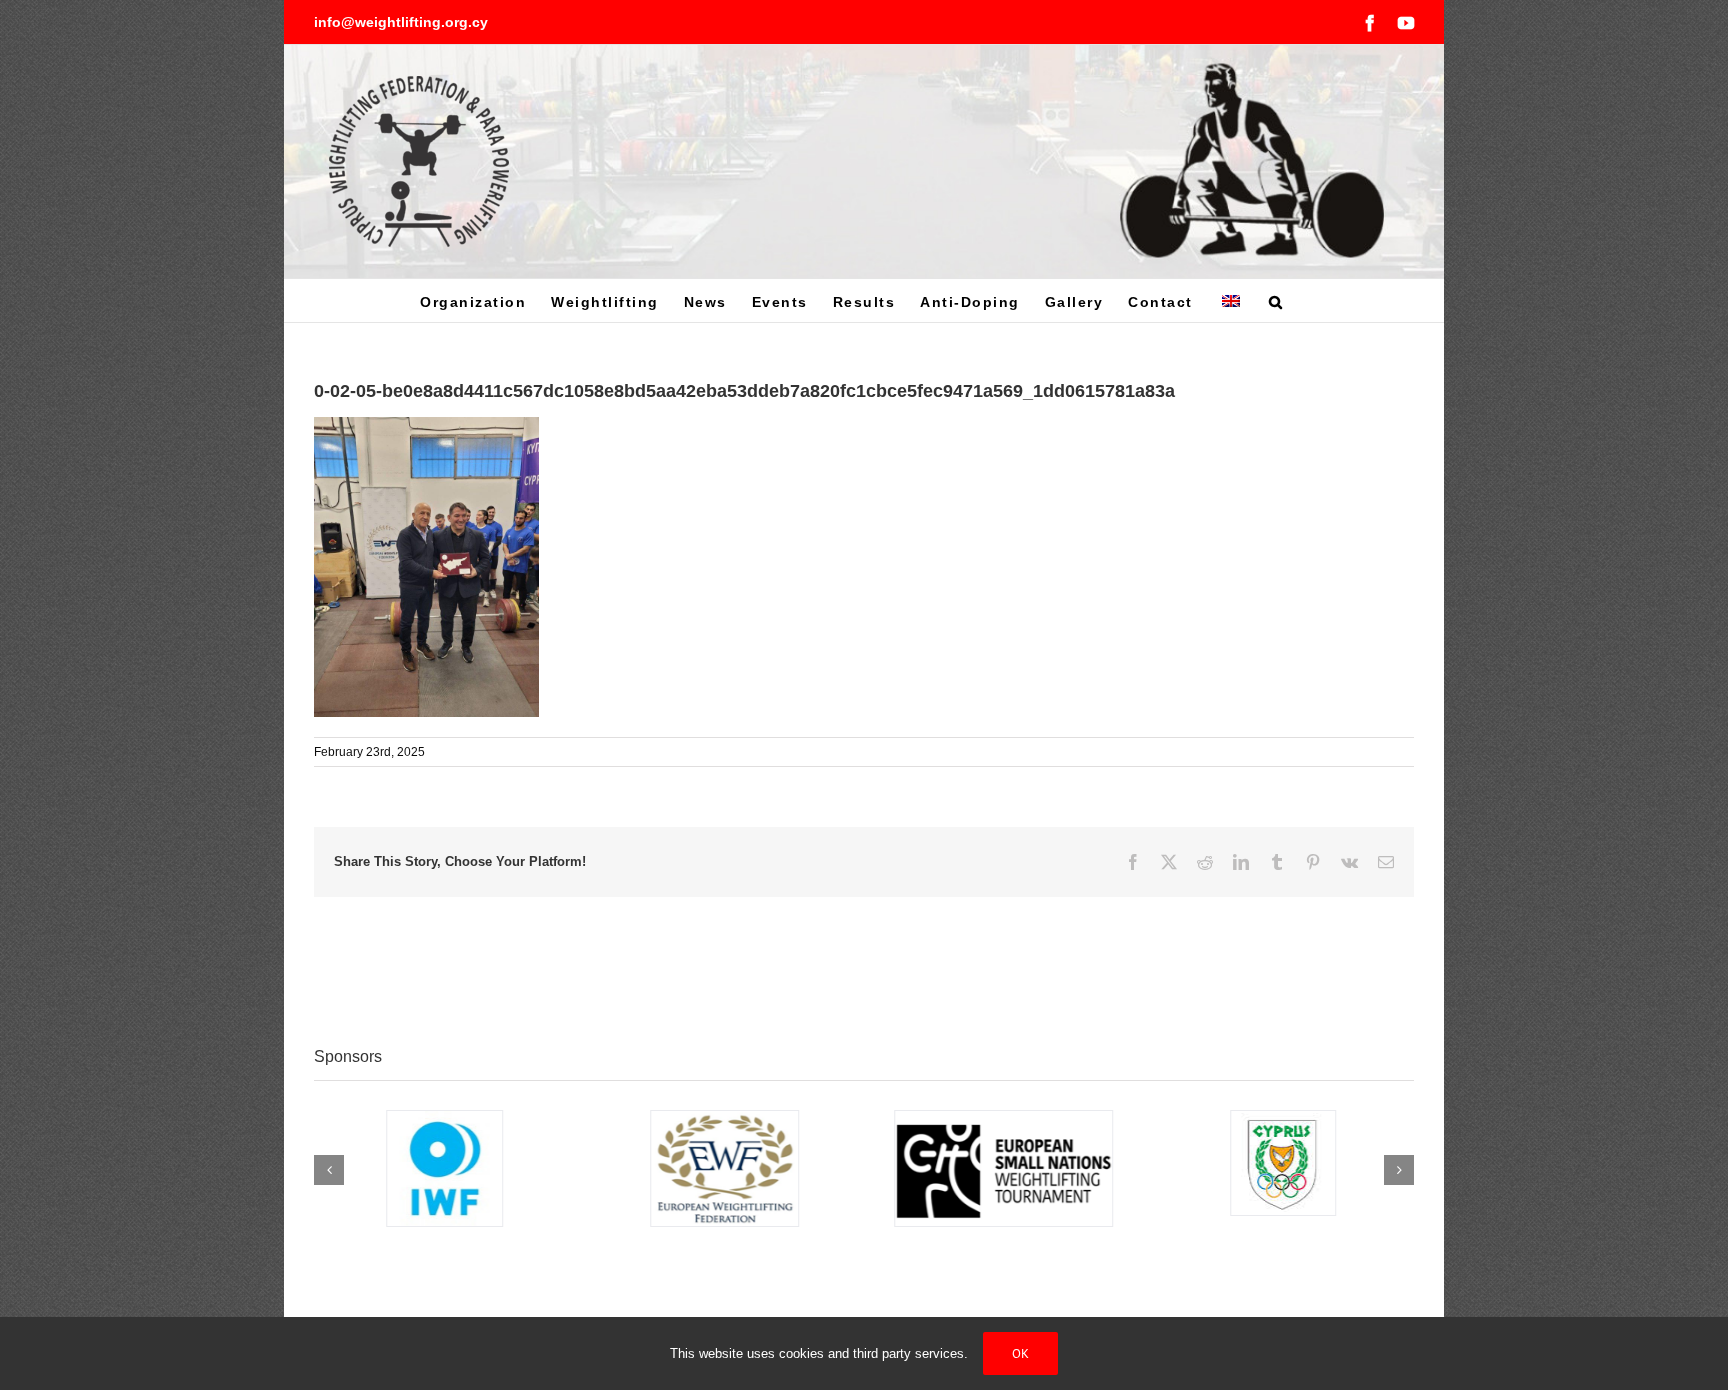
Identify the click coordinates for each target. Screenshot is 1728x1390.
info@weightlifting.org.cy (401, 22)
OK (1020, 1353)
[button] (1276, 300)
